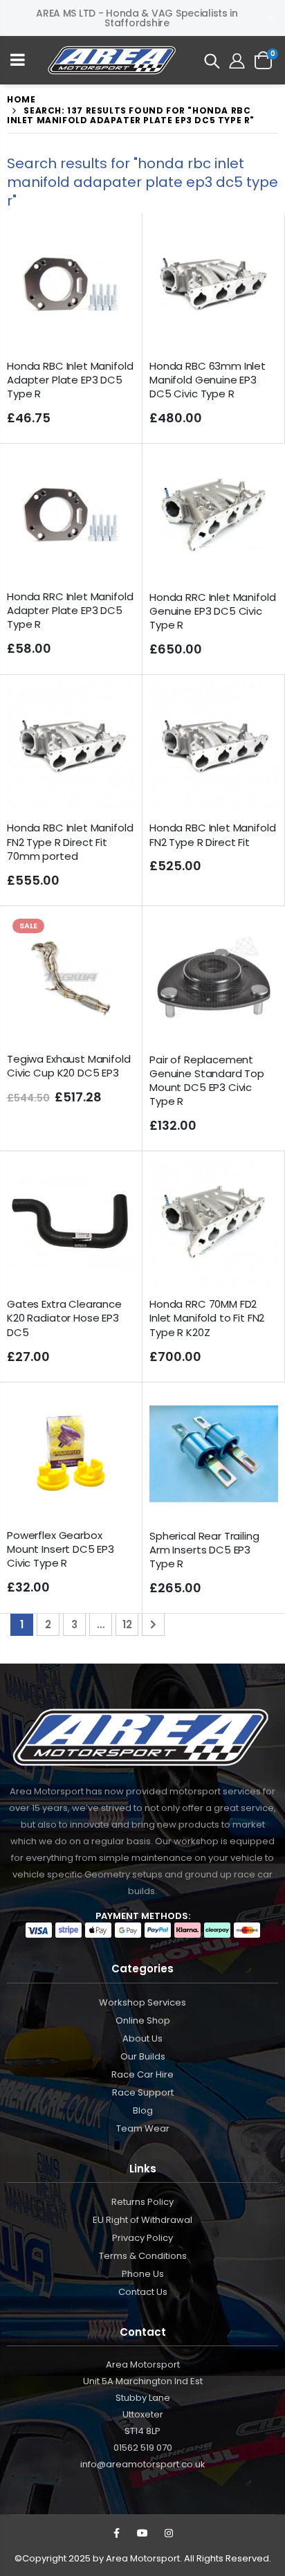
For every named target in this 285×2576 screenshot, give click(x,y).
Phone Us (143, 2274)
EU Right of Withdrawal (142, 2220)
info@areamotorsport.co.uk (143, 2464)
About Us (142, 2038)
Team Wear (143, 2128)
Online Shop (143, 2020)
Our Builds (143, 2056)
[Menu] (18, 61)
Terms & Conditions (143, 2256)
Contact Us (143, 2292)
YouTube (142, 2533)
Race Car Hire (142, 2074)
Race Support (143, 2092)
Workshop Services (142, 2002)
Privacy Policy (142, 2238)
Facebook (116, 2533)
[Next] (153, 1624)
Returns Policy (142, 2202)
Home (21, 99)
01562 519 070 (143, 2448)
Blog (143, 2110)
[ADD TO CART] (112, 243)
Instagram (169, 2533)
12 (127, 1624)
